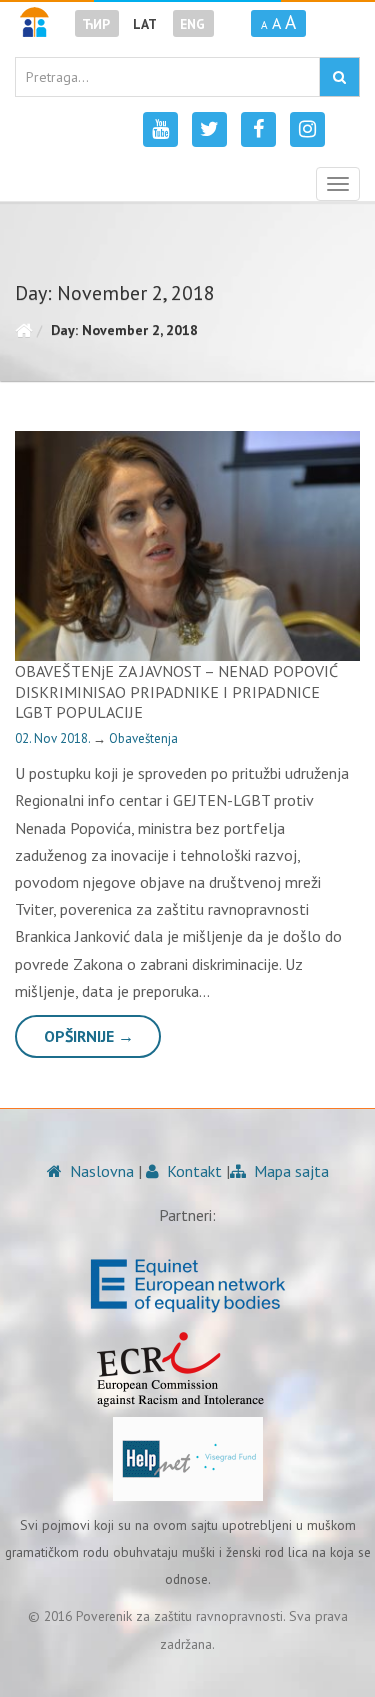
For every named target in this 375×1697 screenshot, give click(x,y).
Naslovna (100, 1171)
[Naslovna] (23, 330)
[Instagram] (307, 129)
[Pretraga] (339, 77)
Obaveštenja (143, 738)
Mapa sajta (289, 1171)
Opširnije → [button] (89, 1036)
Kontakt (192, 1171)
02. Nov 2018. (54, 738)
